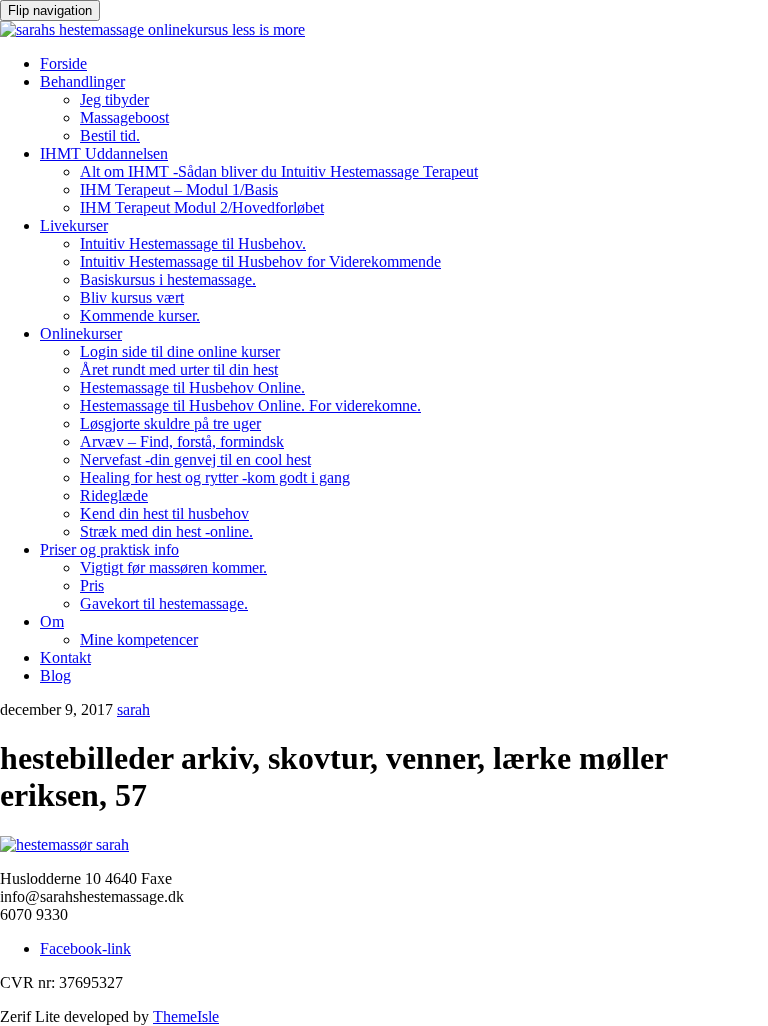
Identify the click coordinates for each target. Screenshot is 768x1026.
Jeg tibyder (114, 99)
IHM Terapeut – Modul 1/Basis (179, 189)
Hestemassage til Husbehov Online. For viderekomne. (250, 405)
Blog (55, 675)
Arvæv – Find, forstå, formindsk (182, 441)
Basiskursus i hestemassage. (168, 279)
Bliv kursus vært (132, 297)
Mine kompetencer (139, 639)
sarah (133, 709)
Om (52, 621)
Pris (92, 585)
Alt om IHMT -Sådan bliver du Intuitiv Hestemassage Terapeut (279, 171)
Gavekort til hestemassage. (164, 603)
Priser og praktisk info (109, 549)
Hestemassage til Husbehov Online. (192, 387)
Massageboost (124, 117)
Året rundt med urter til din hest (179, 369)
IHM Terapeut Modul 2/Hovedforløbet (202, 207)
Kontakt (65, 657)
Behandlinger (82, 81)
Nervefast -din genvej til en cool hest (195, 459)
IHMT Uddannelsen (104, 153)
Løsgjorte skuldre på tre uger (170, 423)
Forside (63, 63)
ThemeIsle (186, 1016)
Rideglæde (114, 495)
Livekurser (74, 225)
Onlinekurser (81, 333)
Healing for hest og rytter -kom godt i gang (215, 477)
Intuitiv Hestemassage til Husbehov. (193, 243)
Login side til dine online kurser (180, 351)
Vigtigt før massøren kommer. (173, 567)
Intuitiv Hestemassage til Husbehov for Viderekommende (260, 261)
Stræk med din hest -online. (166, 531)
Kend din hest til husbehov (164, 513)
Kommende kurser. (140, 315)
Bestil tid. (110, 135)
